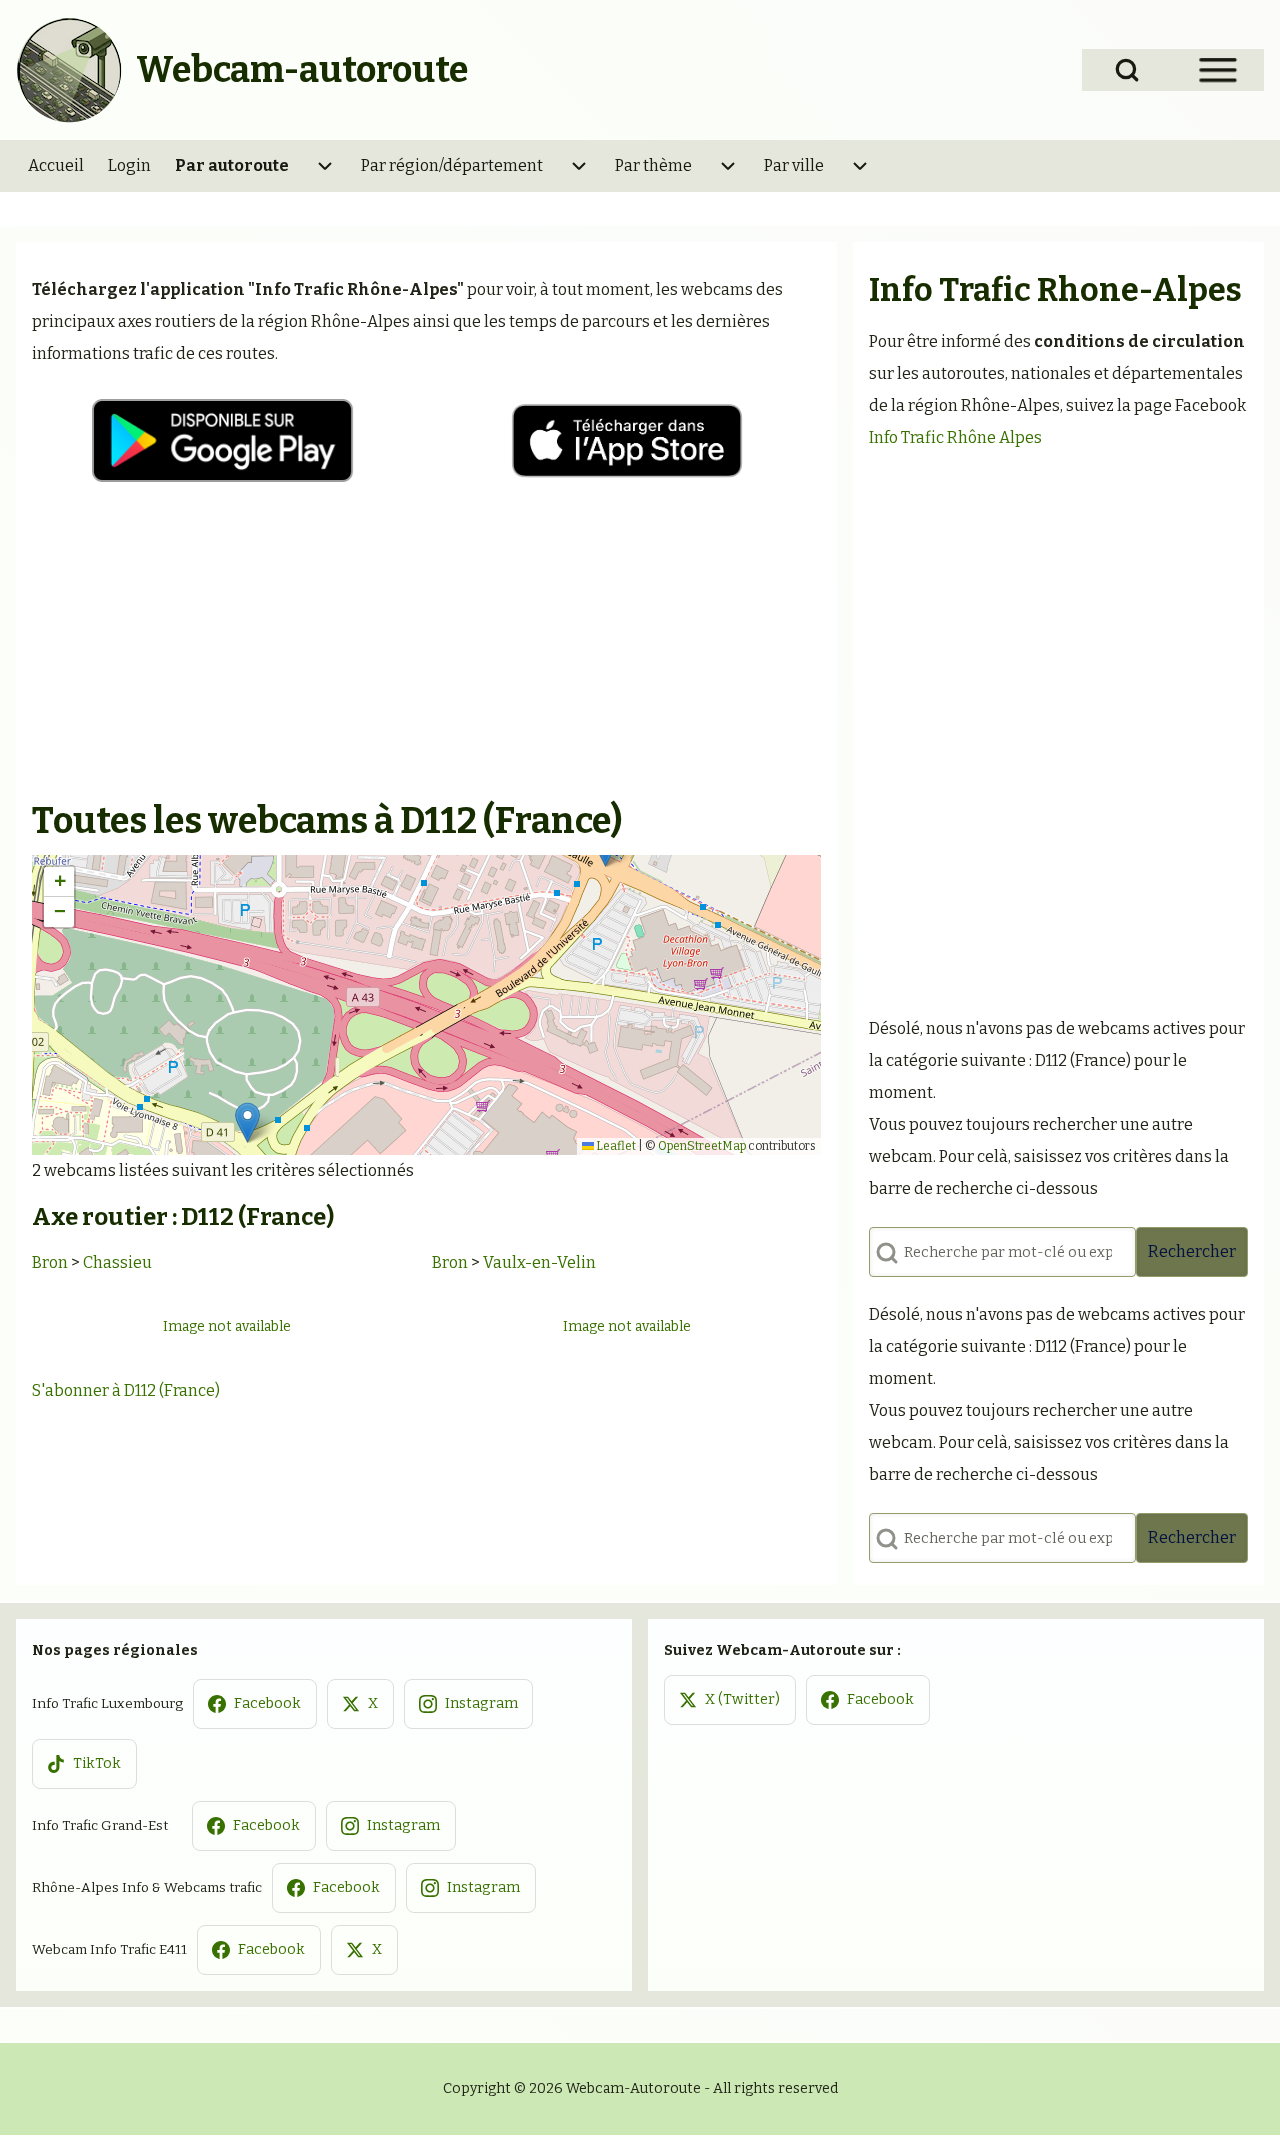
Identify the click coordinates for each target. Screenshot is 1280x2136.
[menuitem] (56, 166)
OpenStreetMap (702, 1146)
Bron (50, 1262)
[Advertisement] (426, 647)
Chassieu (117, 1262)
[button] (247, 1122)
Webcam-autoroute (302, 70)
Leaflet (615, 1146)
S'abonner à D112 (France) (126, 1390)
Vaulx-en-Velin (539, 1262)
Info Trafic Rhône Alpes (955, 437)
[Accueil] (70, 70)
